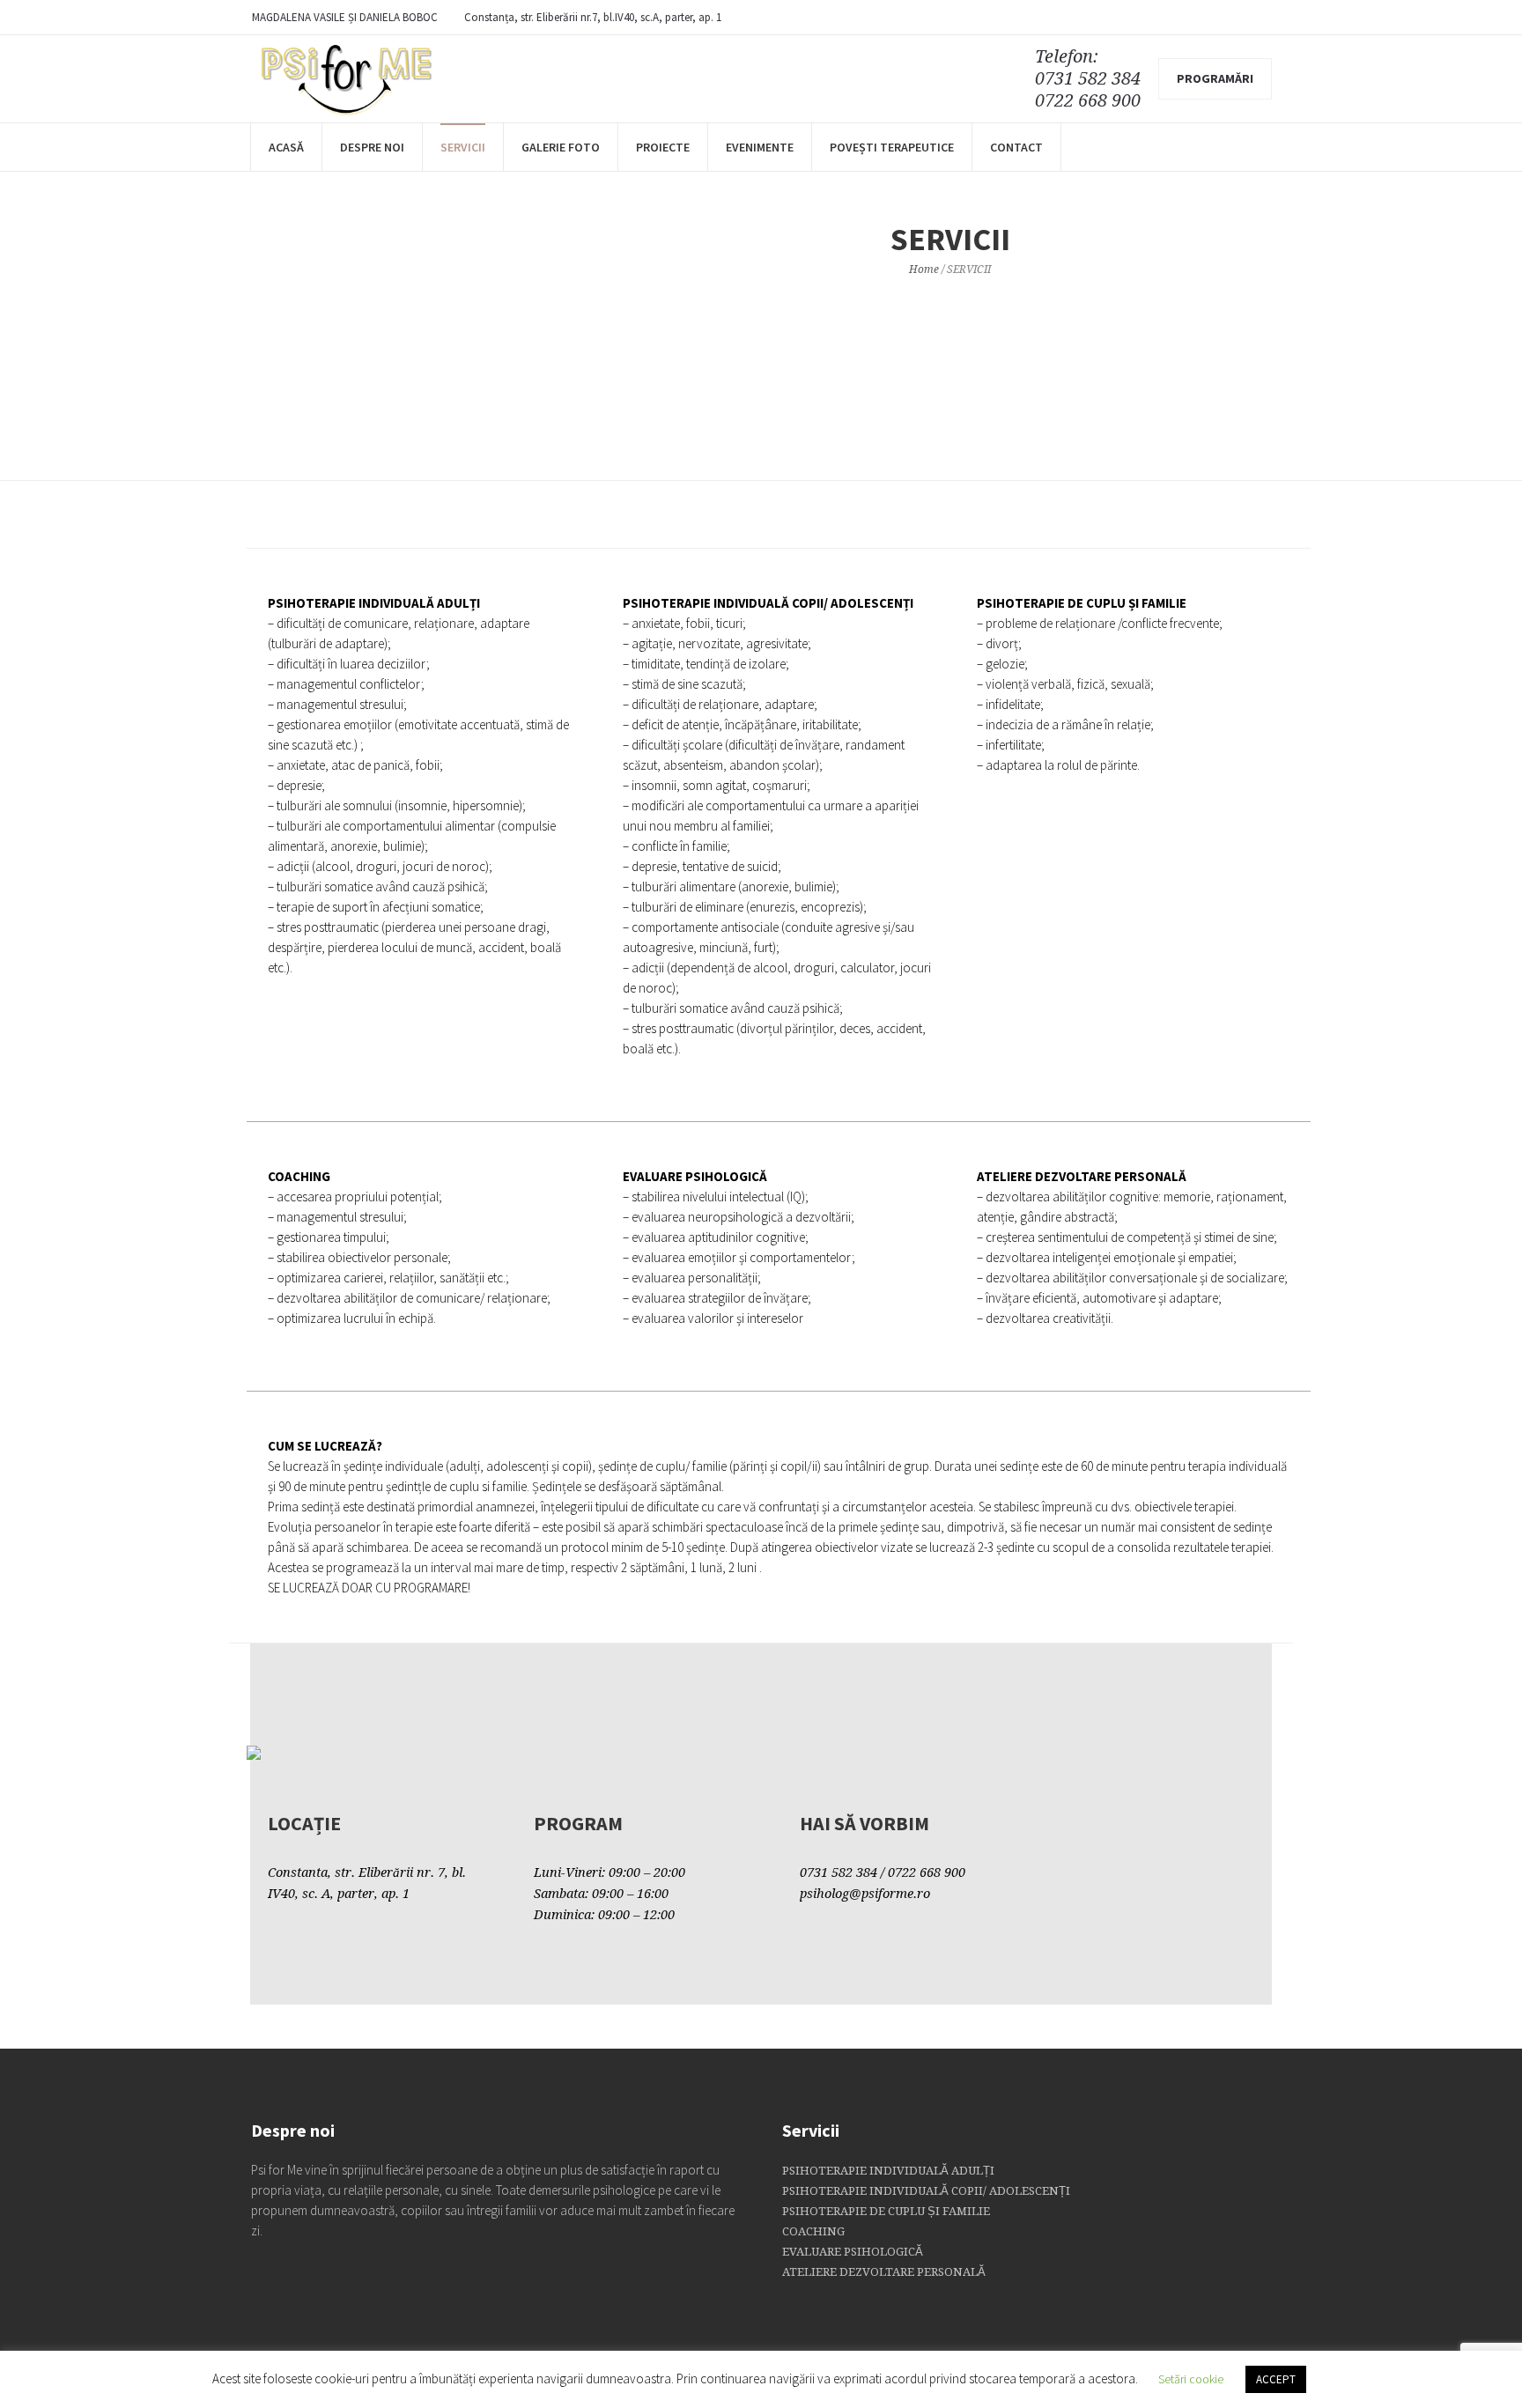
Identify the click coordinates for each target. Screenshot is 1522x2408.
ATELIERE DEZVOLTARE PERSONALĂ (884, 2272)
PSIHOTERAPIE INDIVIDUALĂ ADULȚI (888, 2171)
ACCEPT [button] (1276, 2379)
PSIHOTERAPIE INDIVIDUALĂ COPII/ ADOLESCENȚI (926, 2191)
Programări (1215, 78)
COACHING (813, 2231)
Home (924, 270)
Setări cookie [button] (1191, 2379)
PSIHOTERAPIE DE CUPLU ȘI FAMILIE (886, 2211)
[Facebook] (1259, 18)
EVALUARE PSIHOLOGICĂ (853, 2252)
